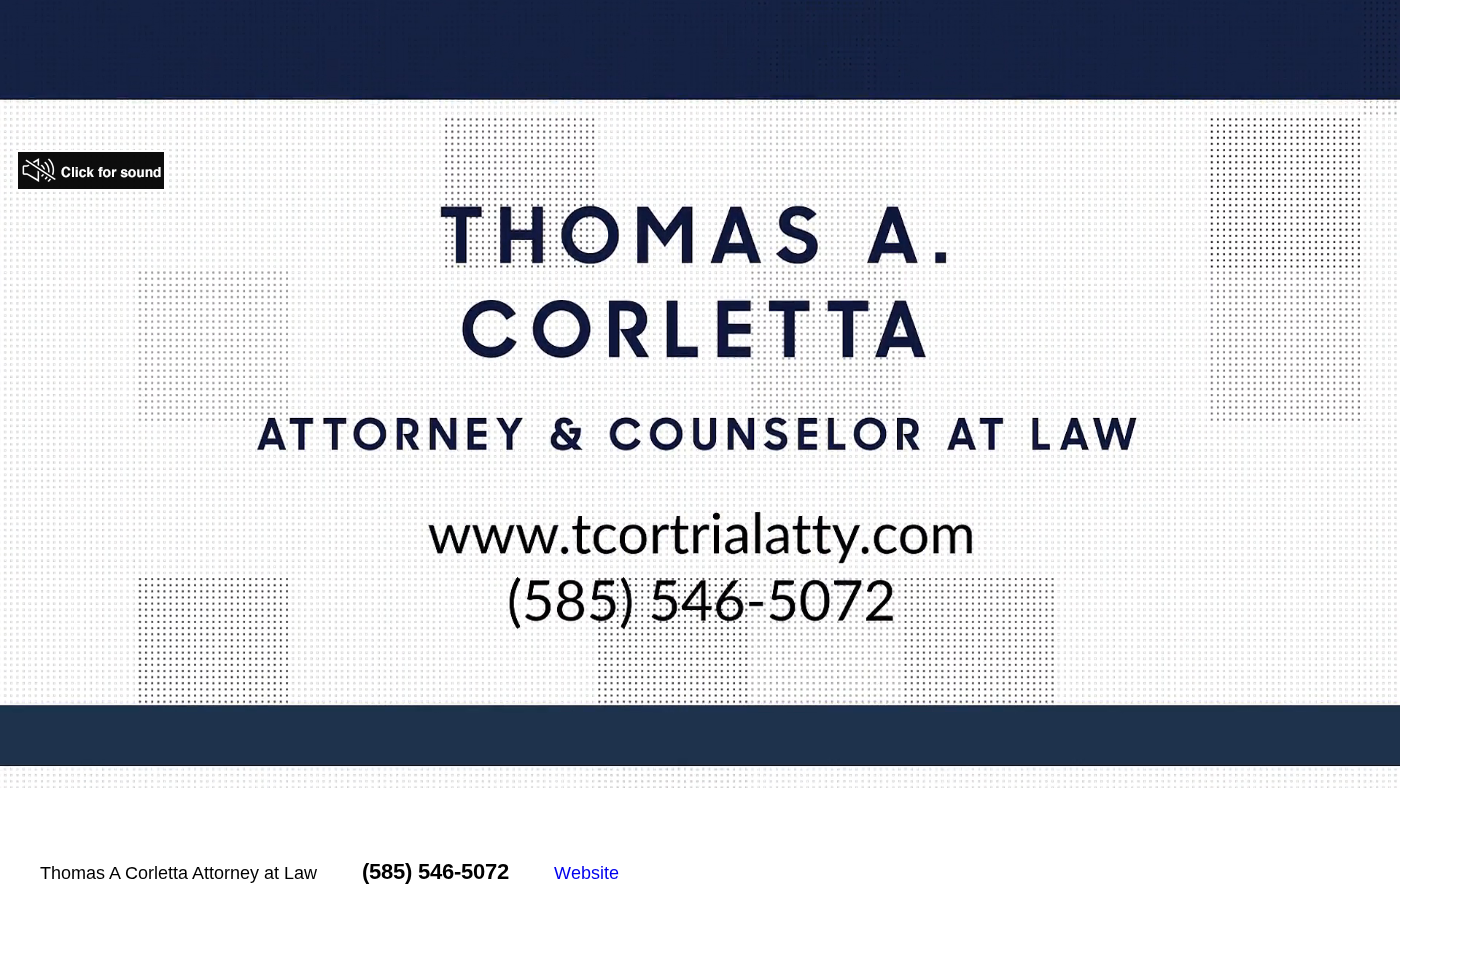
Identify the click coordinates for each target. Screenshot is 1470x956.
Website (586, 873)
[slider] (658, 772)
